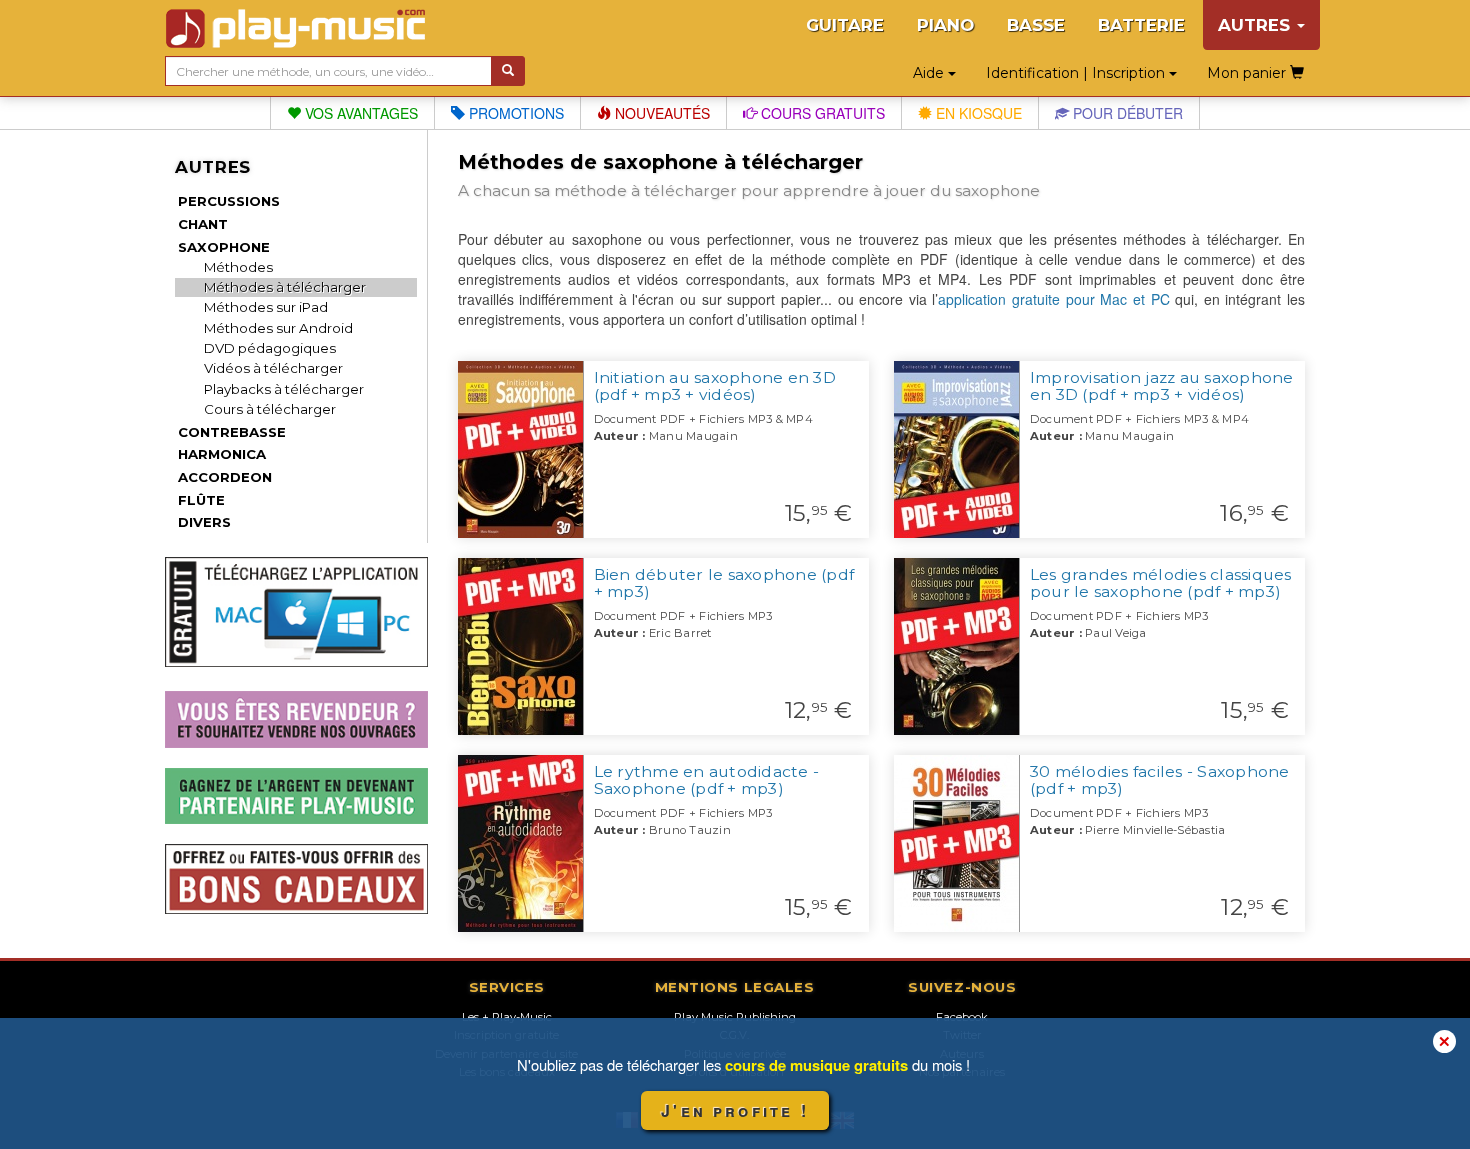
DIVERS (204, 522)
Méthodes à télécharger (285, 287)
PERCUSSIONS (229, 201)
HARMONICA (222, 454)
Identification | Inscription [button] (1077, 73)
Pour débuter (1126, 113)
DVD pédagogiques (270, 348)
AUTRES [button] (1256, 25)
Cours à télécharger (270, 409)
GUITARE (845, 25)
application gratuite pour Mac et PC (1053, 299)
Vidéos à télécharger (273, 368)
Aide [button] (930, 73)
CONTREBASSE (232, 432)
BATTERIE (1141, 25)
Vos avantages (359, 113)
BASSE (1036, 25)
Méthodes (238, 267)
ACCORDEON (225, 477)
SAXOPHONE (224, 247)
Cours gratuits (821, 113)
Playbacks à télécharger (284, 389)
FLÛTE (201, 500)
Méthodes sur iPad (266, 307)
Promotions (514, 113)
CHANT (203, 224)
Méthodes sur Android (278, 328)
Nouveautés (660, 113)
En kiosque (977, 113)
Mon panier (1248, 73)
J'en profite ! (735, 1110)
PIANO (945, 25)
